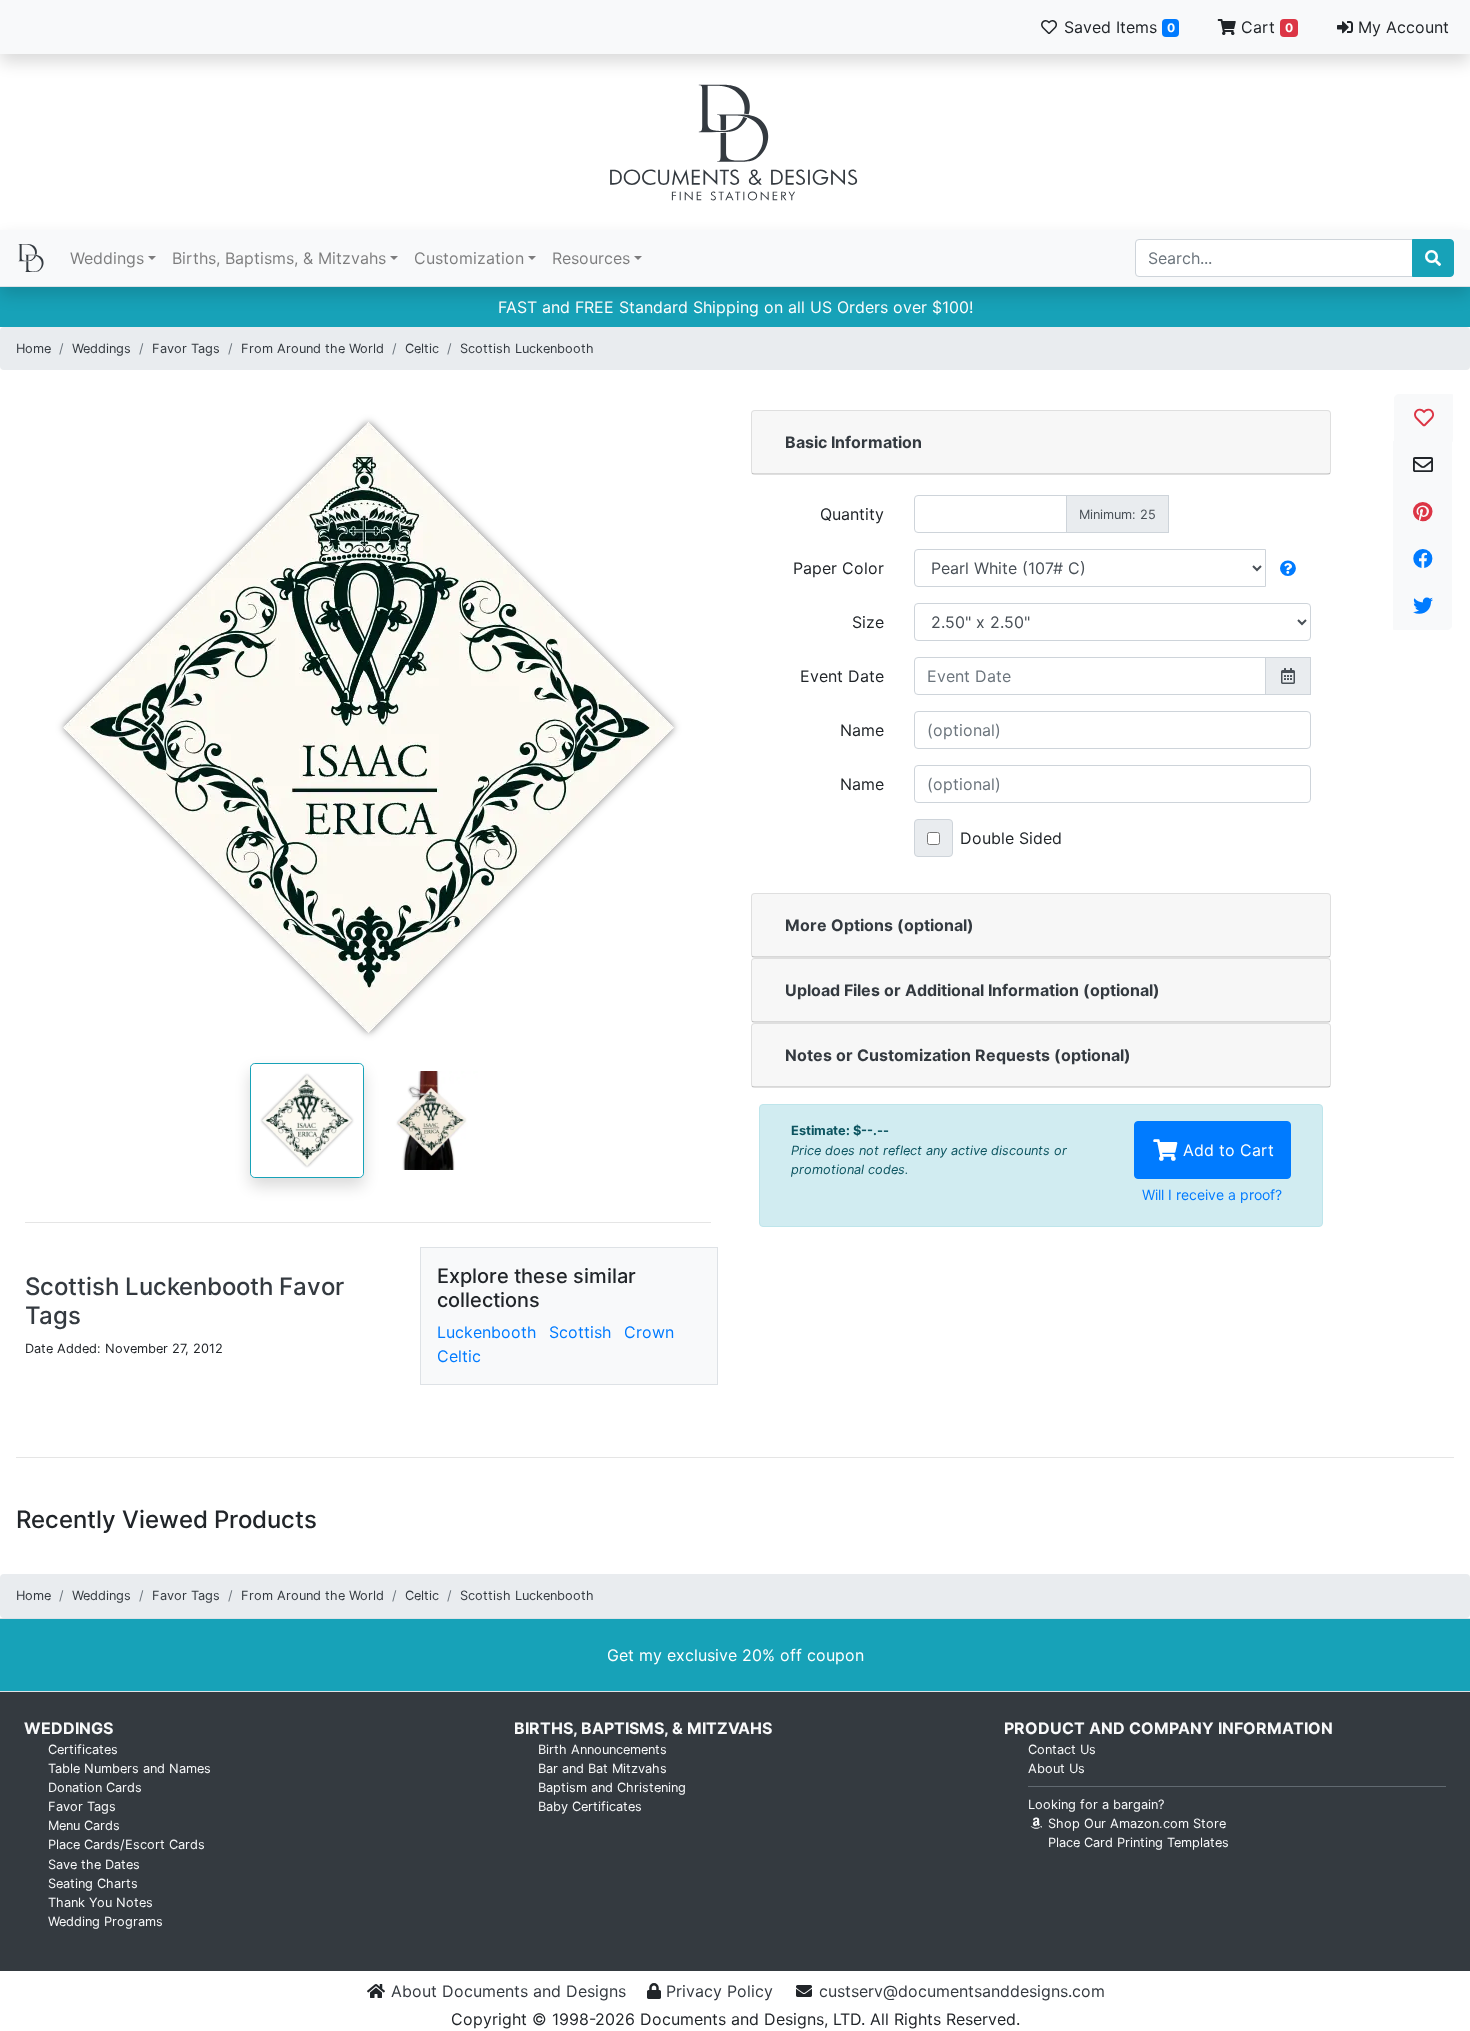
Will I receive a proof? (1212, 1194)
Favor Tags (186, 348)
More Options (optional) (879, 925)
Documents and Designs (735, 142)
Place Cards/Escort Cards (126, 1844)
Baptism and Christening (612, 1787)
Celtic (422, 348)
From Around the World (312, 348)
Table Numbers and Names (129, 1768)
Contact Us (1062, 1749)
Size (868, 622)
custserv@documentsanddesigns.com (962, 1991)
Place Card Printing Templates (1138, 1842)
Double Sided (1011, 838)
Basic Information (853, 442)
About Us (1056, 1768)
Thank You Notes (100, 1902)
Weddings (107, 258)
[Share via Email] (1422, 465)
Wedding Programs (105, 1921)
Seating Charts (93, 1883)
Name (862, 730)
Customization (469, 258)
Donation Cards (95, 1787)
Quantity (852, 514)
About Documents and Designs (508, 1991)
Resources (591, 258)
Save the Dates (94, 1864)
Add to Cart (1226, 1150)
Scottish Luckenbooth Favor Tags (184, 1301)
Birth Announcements (602, 1749)
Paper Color (838, 568)
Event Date (842, 676)
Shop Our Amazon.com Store (1135, 1823)
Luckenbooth (486, 1332)
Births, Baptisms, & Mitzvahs (279, 258)
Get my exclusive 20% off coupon (735, 1655)
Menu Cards (84, 1825)
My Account (1401, 27)
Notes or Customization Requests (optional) (958, 1055)
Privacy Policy (719, 1991)
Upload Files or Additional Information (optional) (972, 990)
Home (33, 348)
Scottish (580, 1332)
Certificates (83, 1749)
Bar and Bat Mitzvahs (602, 1768)
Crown (649, 1332)
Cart (1264, 27)
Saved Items (1117, 27)
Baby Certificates (590, 1806)
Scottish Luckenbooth (527, 348)
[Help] (1288, 568)
